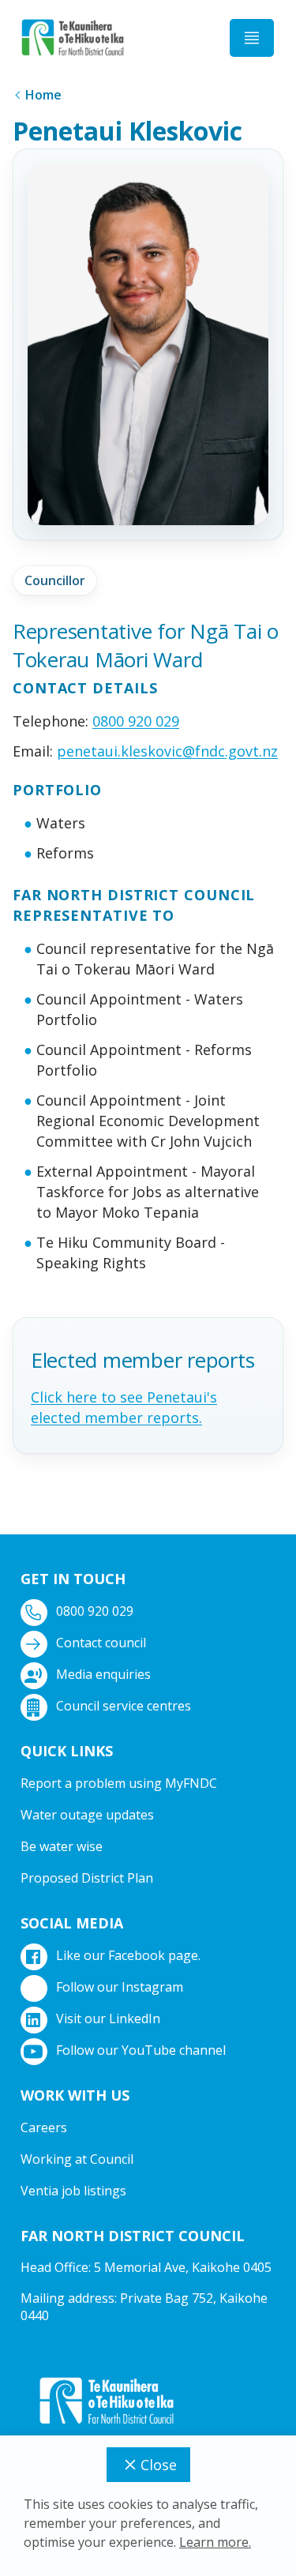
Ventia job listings (73, 2191)
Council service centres (124, 1706)
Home (43, 95)
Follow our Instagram (120, 1987)
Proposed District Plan (87, 1878)
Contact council (101, 1643)
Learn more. (215, 2542)
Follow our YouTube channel (141, 2050)
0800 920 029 (136, 721)
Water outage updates (87, 1815)
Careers (44, 2127)
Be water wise (62, 1846)
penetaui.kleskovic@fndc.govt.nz (167, 751)
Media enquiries (103, 1674)
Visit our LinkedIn (108, 2018)
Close (159, 2465)
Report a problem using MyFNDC (119, 1783)
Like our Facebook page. (128, 1955)
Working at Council (77, 2159)
